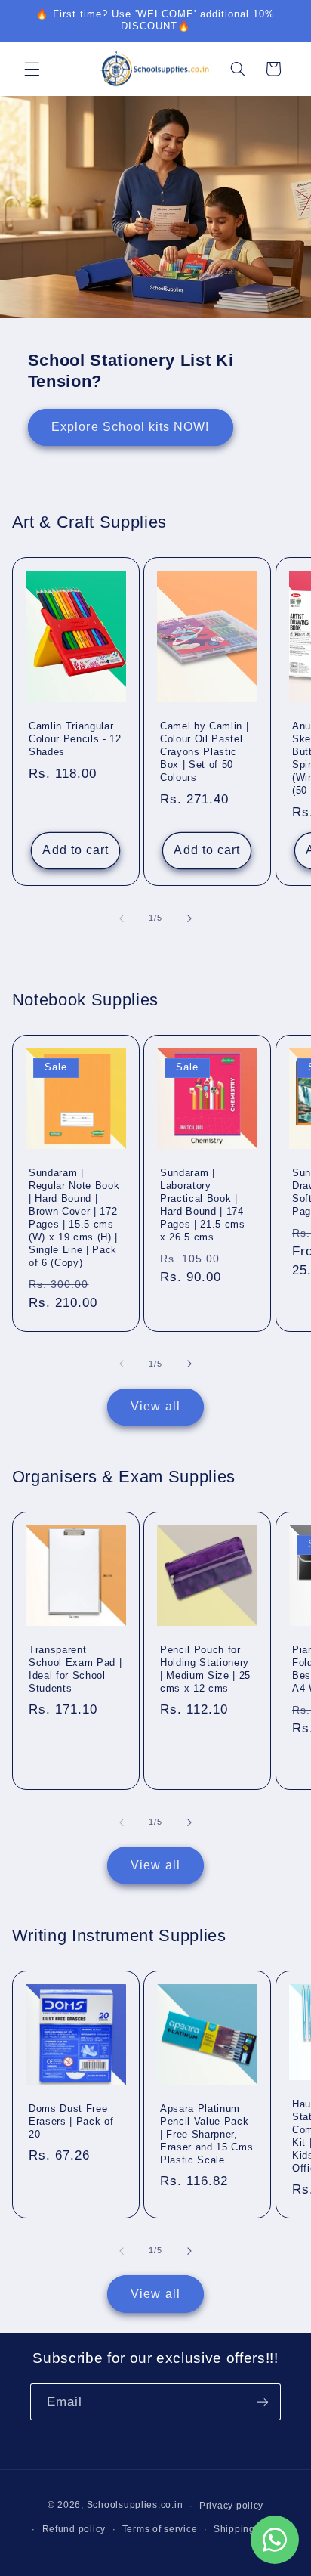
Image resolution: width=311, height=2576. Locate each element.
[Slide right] (189, 918)
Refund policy (74, 2529)
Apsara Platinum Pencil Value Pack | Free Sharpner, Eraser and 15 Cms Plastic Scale (206, 2133)
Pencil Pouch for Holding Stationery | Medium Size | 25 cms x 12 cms (205, 1669)
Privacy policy (231, 2506)
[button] (32, 69)
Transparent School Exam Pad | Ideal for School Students (75, 1669)
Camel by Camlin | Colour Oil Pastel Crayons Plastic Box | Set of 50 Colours (204, 752)
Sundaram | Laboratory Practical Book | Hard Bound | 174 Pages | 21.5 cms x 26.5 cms (203, 1205)
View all (155, 1406)
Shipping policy (249, 2529)
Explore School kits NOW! (130, 427)
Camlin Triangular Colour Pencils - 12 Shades (75, 739)
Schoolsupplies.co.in (135, 2506)
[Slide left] (122, 918)
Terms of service (160, 2529)
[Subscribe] (263, 2402)
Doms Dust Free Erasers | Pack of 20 (71, 2121)
